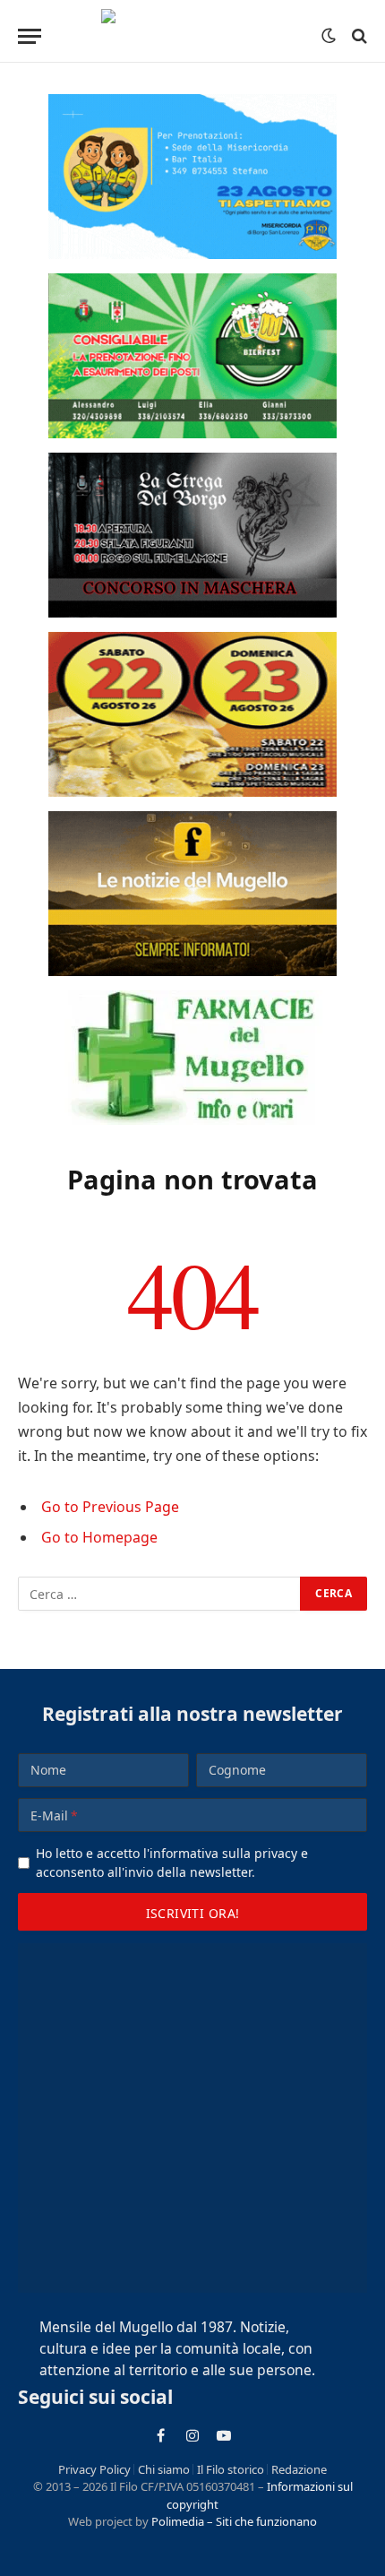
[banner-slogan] (192, 894)
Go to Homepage (99, 1537)
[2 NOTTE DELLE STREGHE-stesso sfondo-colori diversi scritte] (192, 535)
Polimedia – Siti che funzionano (234, 2521)
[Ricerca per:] (160, 1594)
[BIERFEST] (192, 356)
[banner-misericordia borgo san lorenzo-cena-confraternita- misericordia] (192, 177)
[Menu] (30, 36)
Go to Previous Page (110, 1507)
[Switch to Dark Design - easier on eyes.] (329, 36)
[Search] (358, 36)
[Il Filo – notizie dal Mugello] (193, 36)
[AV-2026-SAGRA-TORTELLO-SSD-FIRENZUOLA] (192, 714)
